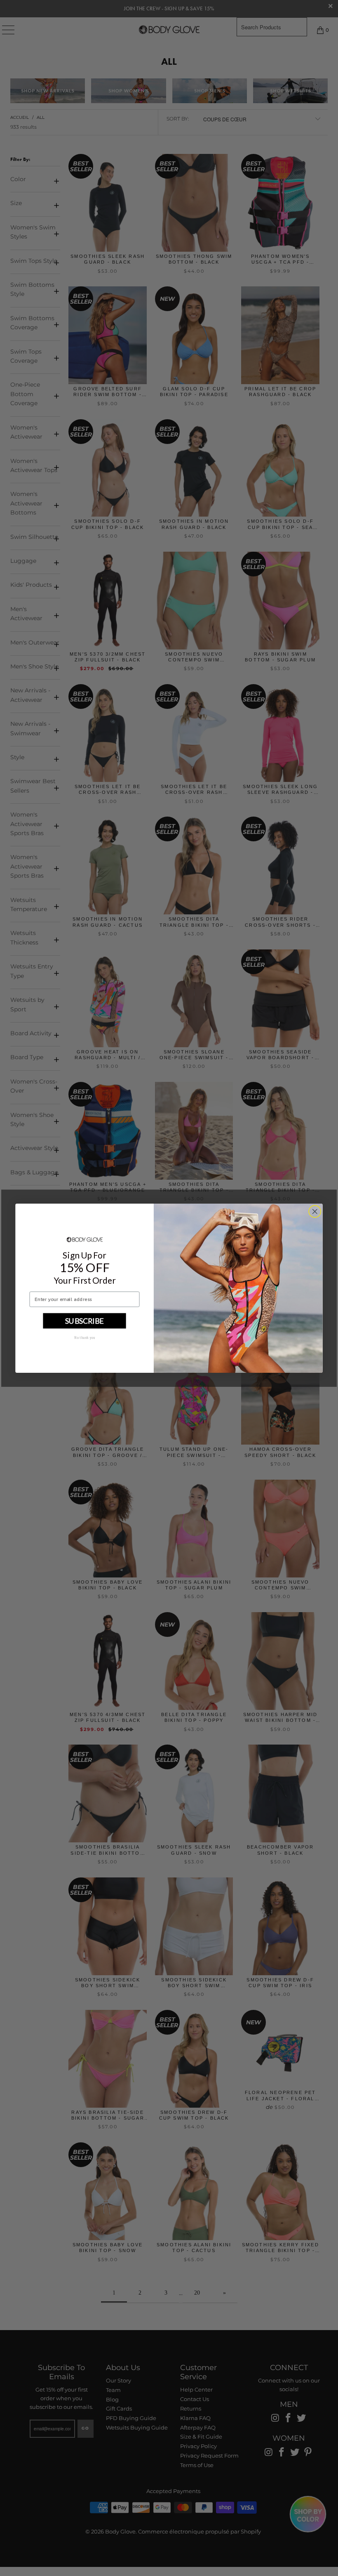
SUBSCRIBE (84, 1320)
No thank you (85, 1337)
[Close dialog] (315, 1211)
